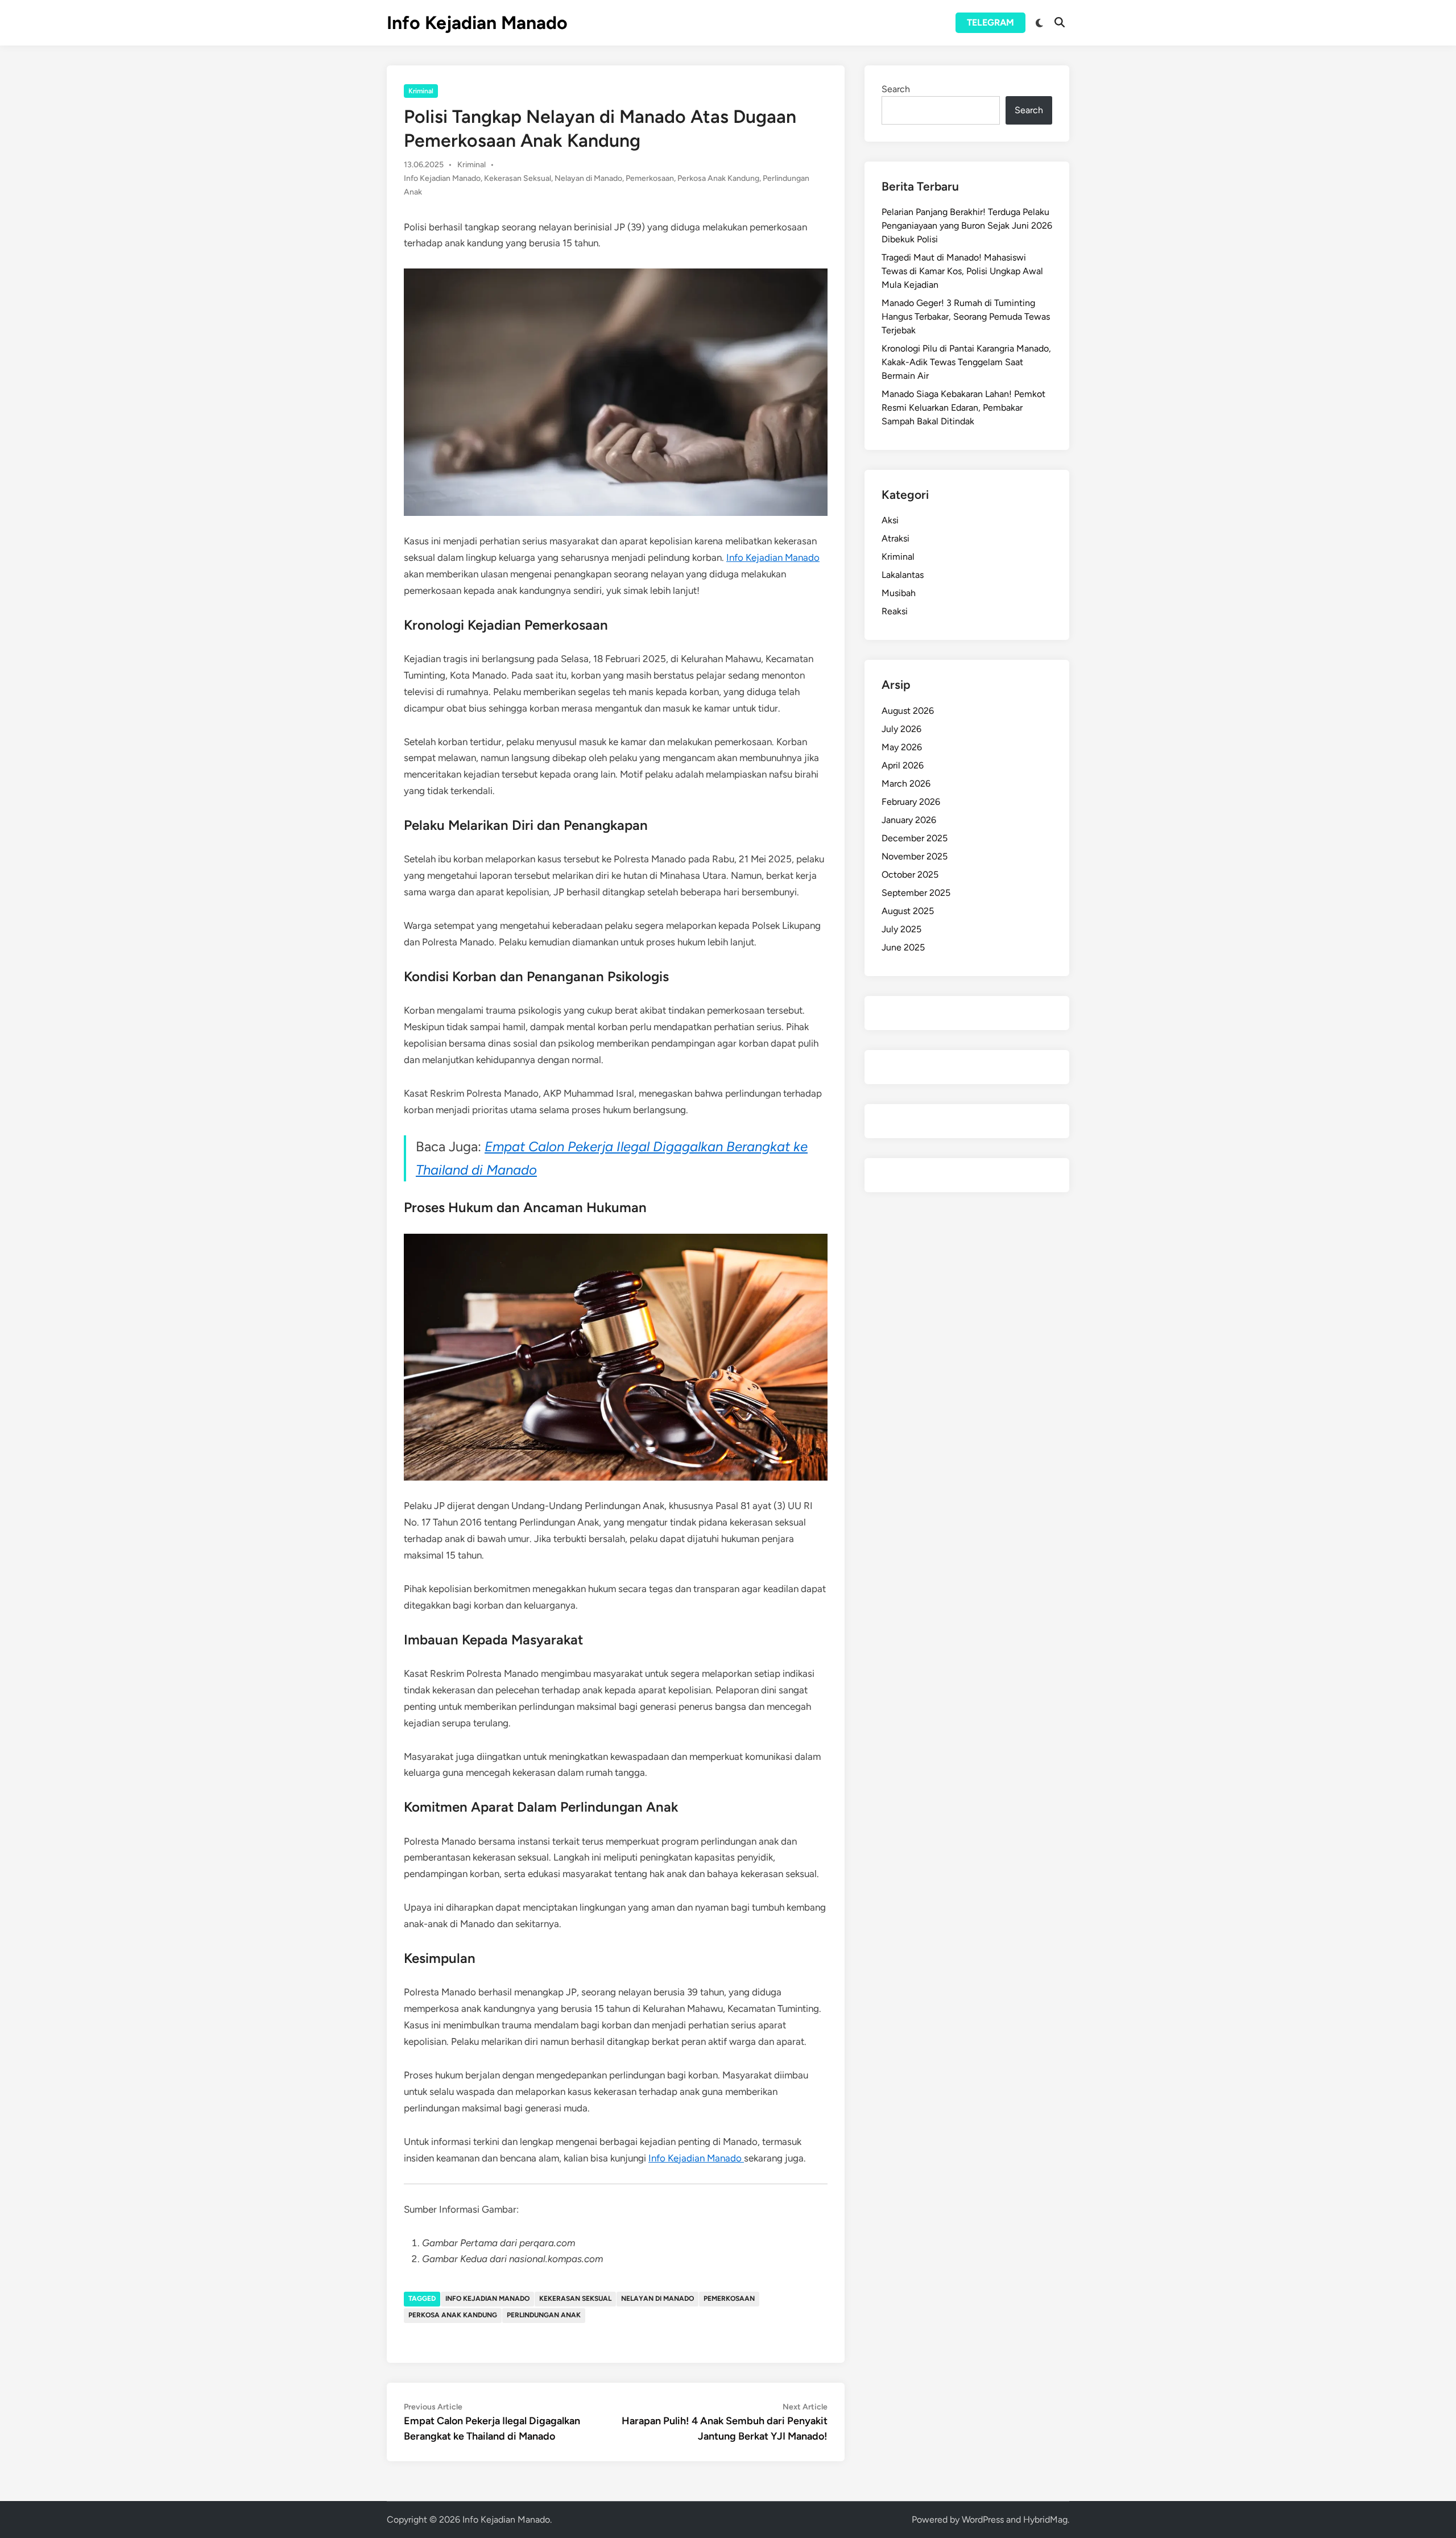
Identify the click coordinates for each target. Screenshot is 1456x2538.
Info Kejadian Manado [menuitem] (773, 557)
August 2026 (908, 711)
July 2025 (901, 929)
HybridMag (1045, 2520)
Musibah (899, 593)
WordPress (983, 2520)
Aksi (890, 520)
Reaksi (895, 611)
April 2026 (903, 765)
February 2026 (911, 802)
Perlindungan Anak (544, 2315)
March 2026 (906, 784)
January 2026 (909, 820)
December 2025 (915, 838)
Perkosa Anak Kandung (718, 178)
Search (896, 89)
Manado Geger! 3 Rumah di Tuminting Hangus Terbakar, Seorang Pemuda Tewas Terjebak (966, 317)
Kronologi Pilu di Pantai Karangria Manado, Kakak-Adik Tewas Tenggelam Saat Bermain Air (966, 362)
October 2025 (910, 875)
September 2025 (916, 893)
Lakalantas (903, 575)
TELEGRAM (990, 22)
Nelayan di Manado (588, 178)
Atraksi (895, 538)
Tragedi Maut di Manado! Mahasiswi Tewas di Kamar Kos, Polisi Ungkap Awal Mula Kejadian (962, 271)
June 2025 (903, 947)
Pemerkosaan (650, 178)
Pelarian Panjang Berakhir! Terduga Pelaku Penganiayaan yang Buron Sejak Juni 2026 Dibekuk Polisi (967, 226)
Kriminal (421, 91)
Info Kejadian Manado (477, 23)
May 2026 (902, 747)
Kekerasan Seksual (518, 178)
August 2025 (908, 911)
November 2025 (915, 856)
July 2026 (901, 729)
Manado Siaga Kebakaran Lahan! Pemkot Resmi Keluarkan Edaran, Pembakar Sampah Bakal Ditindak (963, 408)
